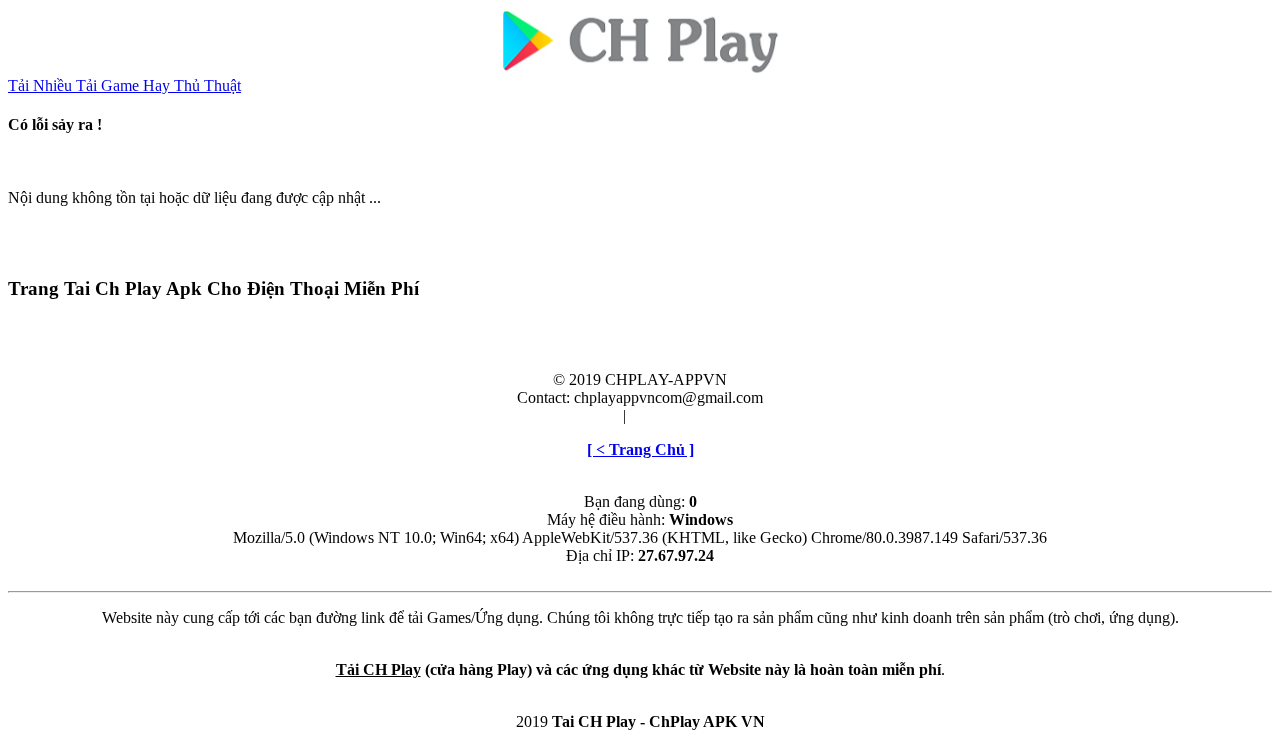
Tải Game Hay (125, 85)
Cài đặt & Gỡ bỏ (682, 415)
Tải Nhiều (42, 85)
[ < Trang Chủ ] (640, 449)
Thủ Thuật (207, 85)
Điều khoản (582, 415)
